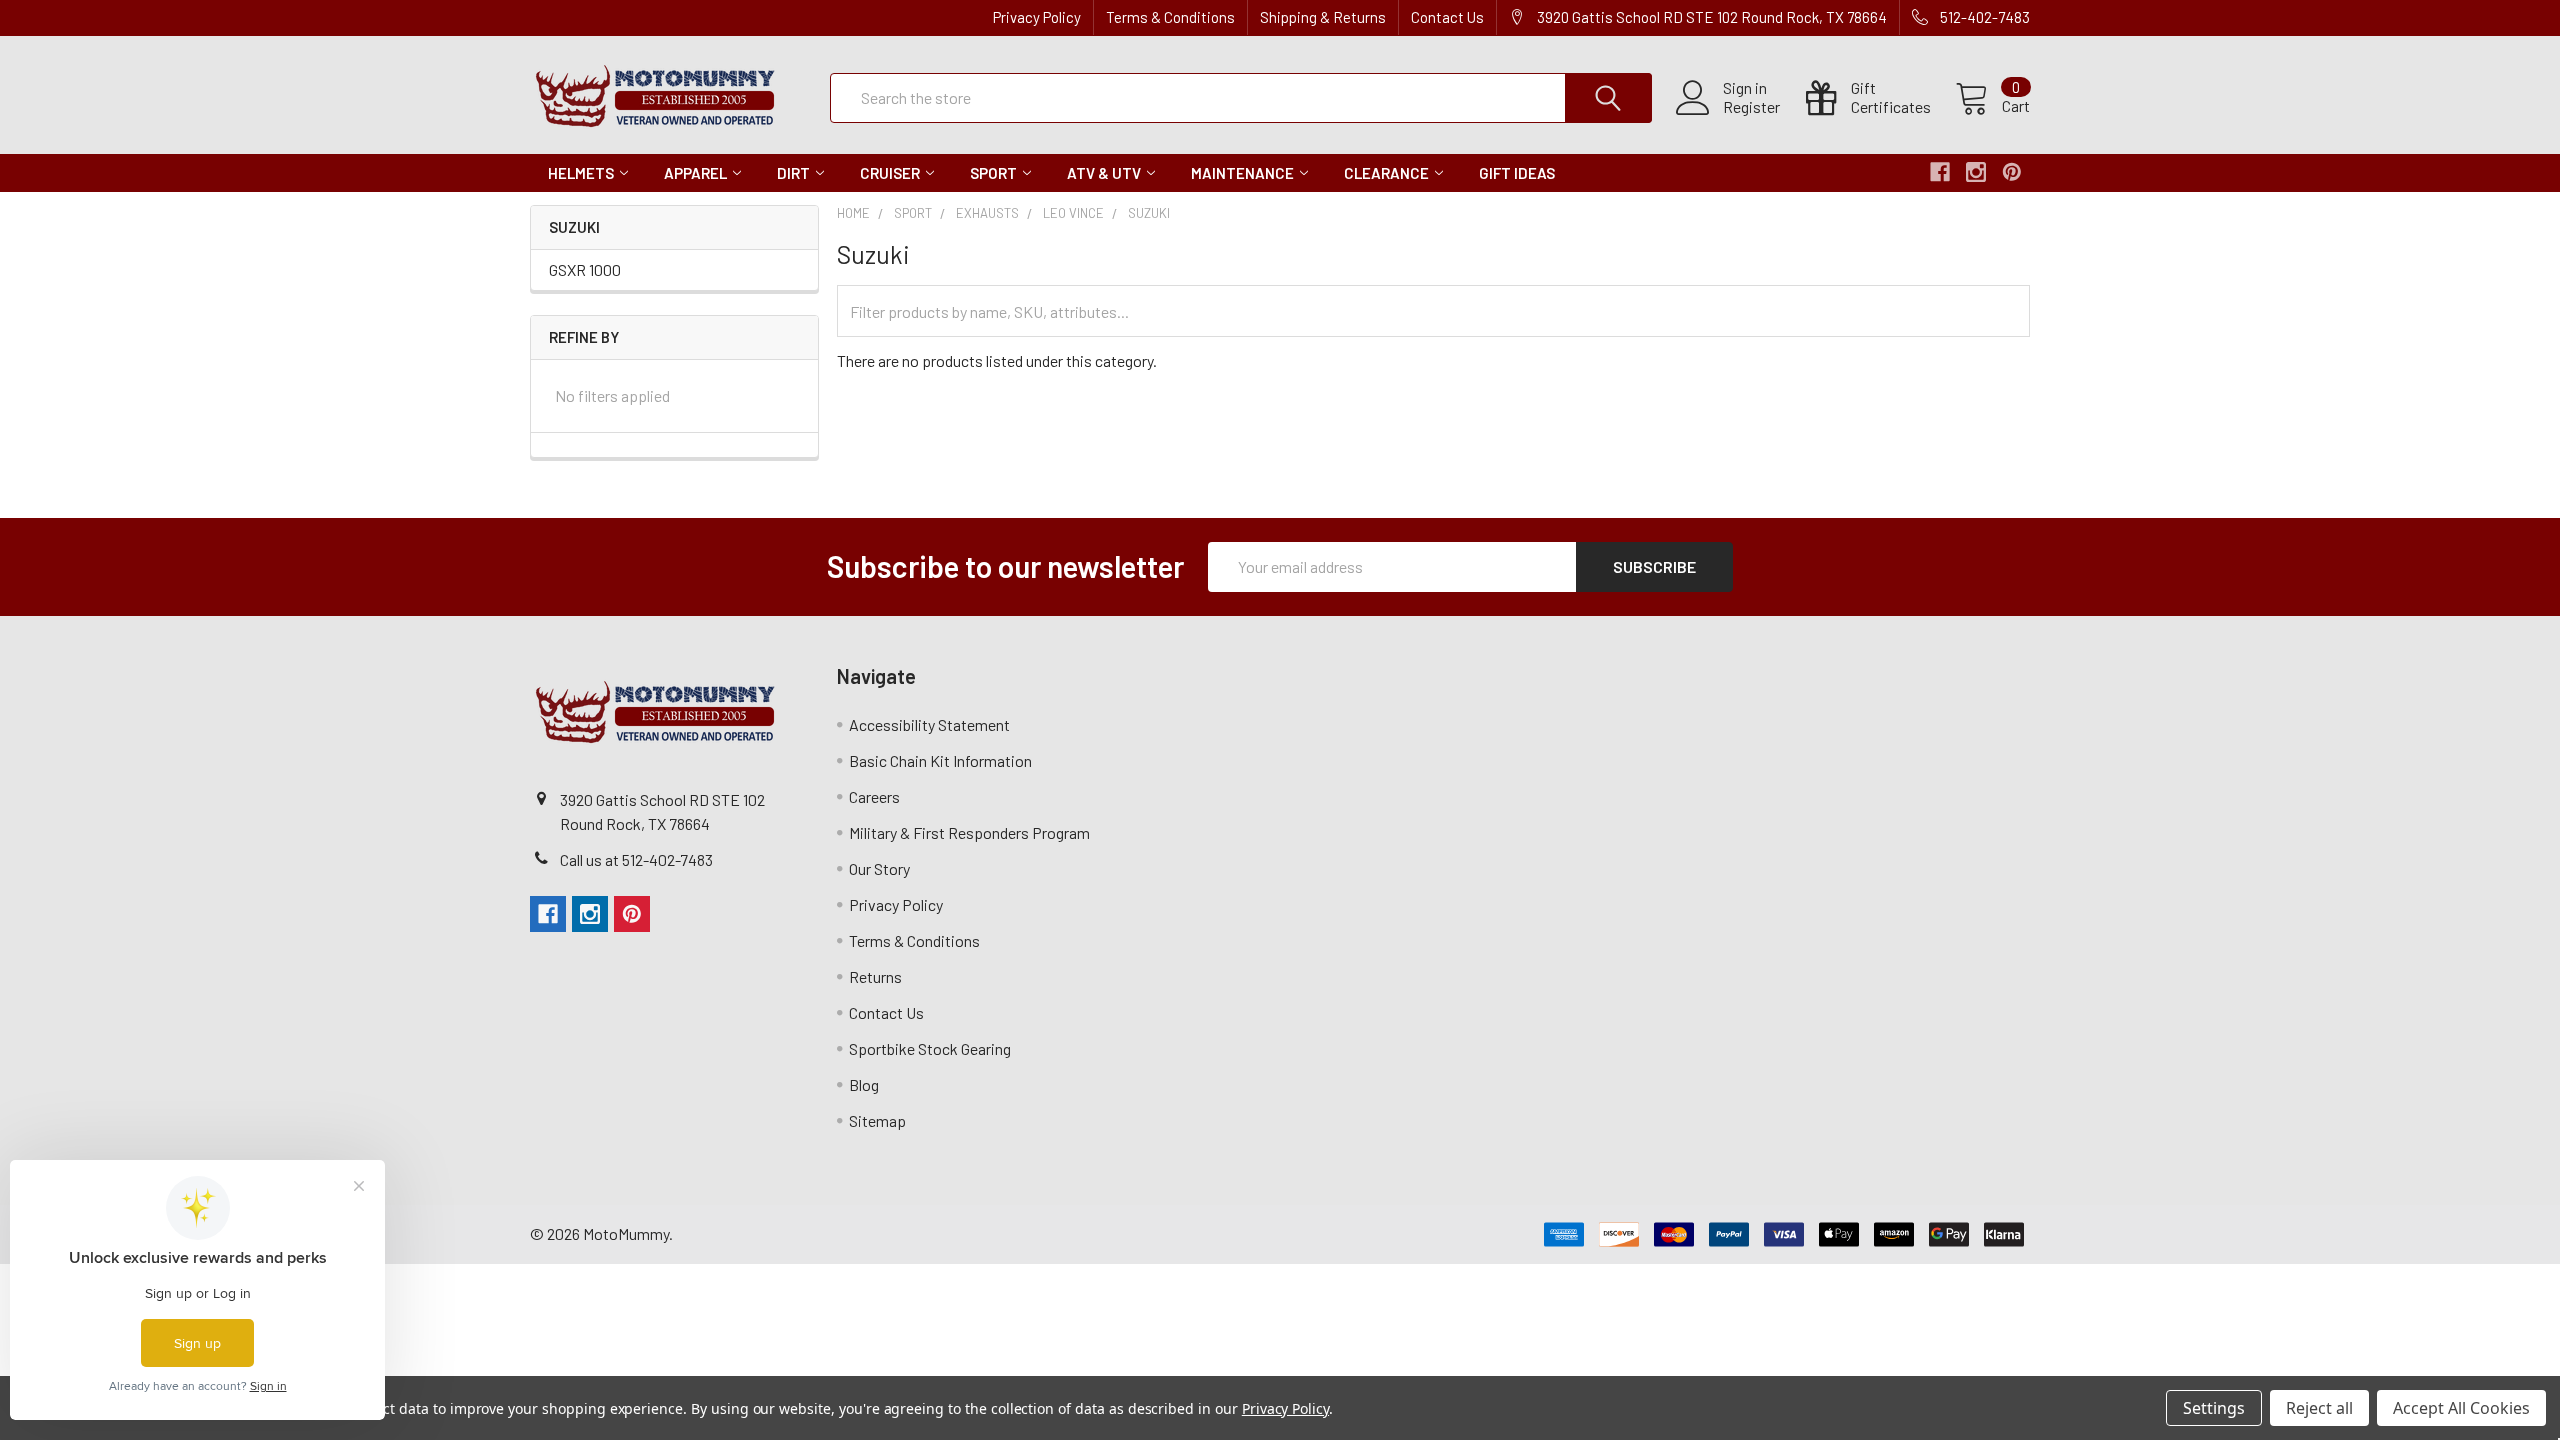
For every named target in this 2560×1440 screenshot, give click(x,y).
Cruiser (890, 173)
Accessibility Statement (929, 724)
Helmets (581, 173)
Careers (874, 796)
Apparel (695, 173)
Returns (875, 976)
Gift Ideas (1517, 173)
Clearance (1386, 173)
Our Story (879, 868)
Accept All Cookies (2461, 1408)
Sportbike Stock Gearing (930, 1048)
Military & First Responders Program (969, 832)
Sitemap (877, 1120)
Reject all (2319, 1408)
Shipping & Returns (1323, 17)
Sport (993, 173)
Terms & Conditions (1170, 17)
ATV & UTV (1104, 173)
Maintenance (1242, 173)
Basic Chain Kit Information (940, 760)
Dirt (793, 173)
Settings (2214, 1408)
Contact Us (1447, 17)
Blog (864, 1084)
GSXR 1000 (585, 269)
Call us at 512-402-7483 (636, 859)
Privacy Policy (1037, 17)
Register (1751, 107)
